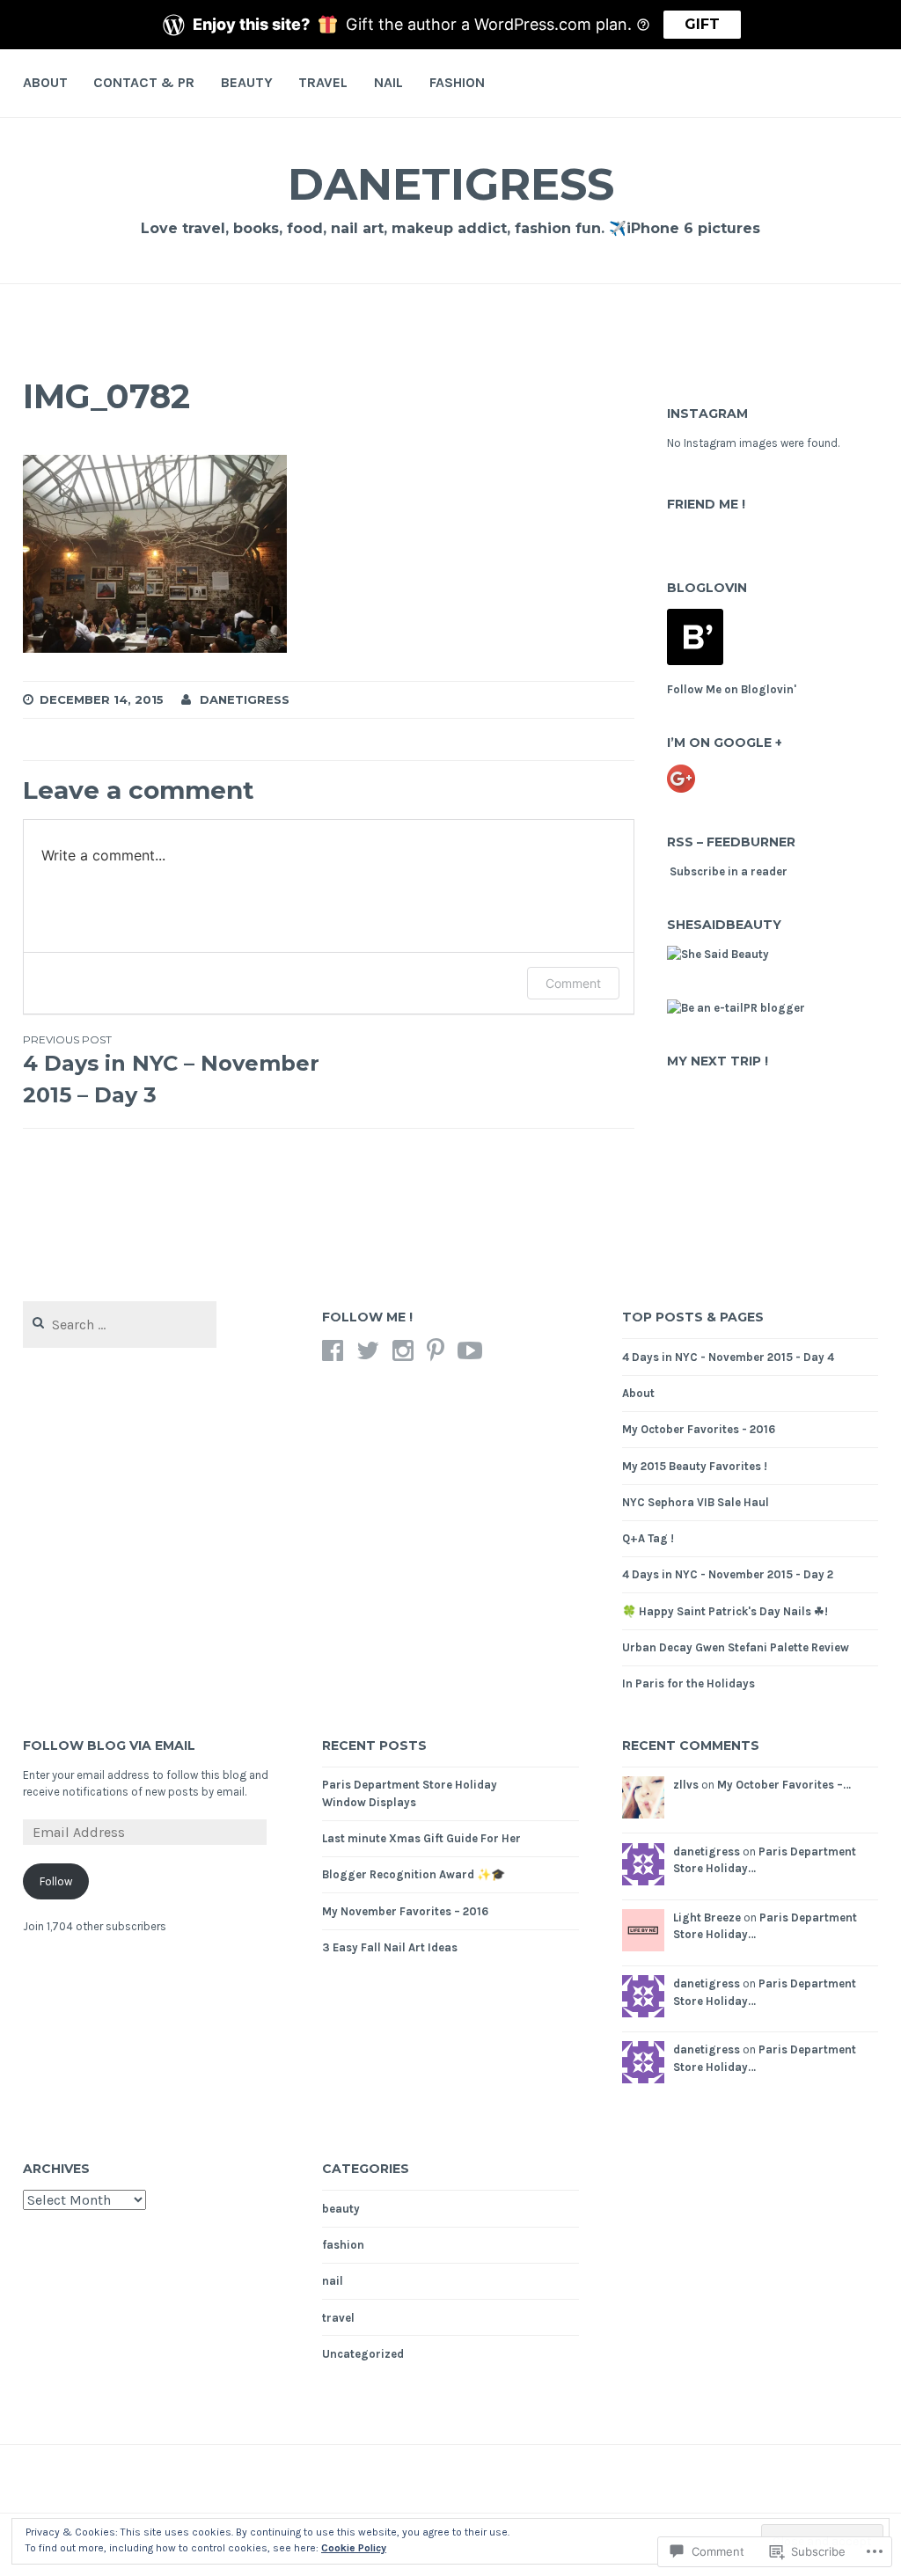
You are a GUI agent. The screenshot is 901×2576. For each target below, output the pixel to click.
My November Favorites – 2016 (405, 1911)
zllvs (686, 1785)
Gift (702, 24)
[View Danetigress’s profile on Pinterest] (436, 1350)
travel (323, 82)
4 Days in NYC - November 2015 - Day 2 (728, 1574)
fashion (457, 82)
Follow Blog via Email (109, 1745)
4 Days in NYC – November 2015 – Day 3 (171, 1070)
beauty (247, 82)
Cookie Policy (354, 2548)
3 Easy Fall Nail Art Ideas (390, 1947)
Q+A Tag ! (648, 1538)
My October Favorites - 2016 (699, 1429)
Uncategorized (363, 2354)
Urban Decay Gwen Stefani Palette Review (736, 1647)
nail (388, 82)
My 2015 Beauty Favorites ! (695, 1466)
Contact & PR (144, 82)
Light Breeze (707, 1917)
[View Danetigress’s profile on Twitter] (368, 1350)
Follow (56, 1881)
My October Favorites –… (784, 1785)
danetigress (451, 184)
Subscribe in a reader (729, 871)
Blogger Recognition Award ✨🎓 (414, 1874)
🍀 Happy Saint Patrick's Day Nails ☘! (725, 1611)
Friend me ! (706, 504)
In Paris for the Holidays (689, 1683)
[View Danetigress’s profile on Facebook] (333, 1350)
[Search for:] (120, 1325)
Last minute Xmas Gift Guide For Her (421, 1838)
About (45, 82)
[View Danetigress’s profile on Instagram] (403, 1350)
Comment (573, 983)
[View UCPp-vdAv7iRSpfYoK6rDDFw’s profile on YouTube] (470, 1350)
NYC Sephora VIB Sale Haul (696, 1502)
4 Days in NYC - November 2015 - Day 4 (728, 1357)
